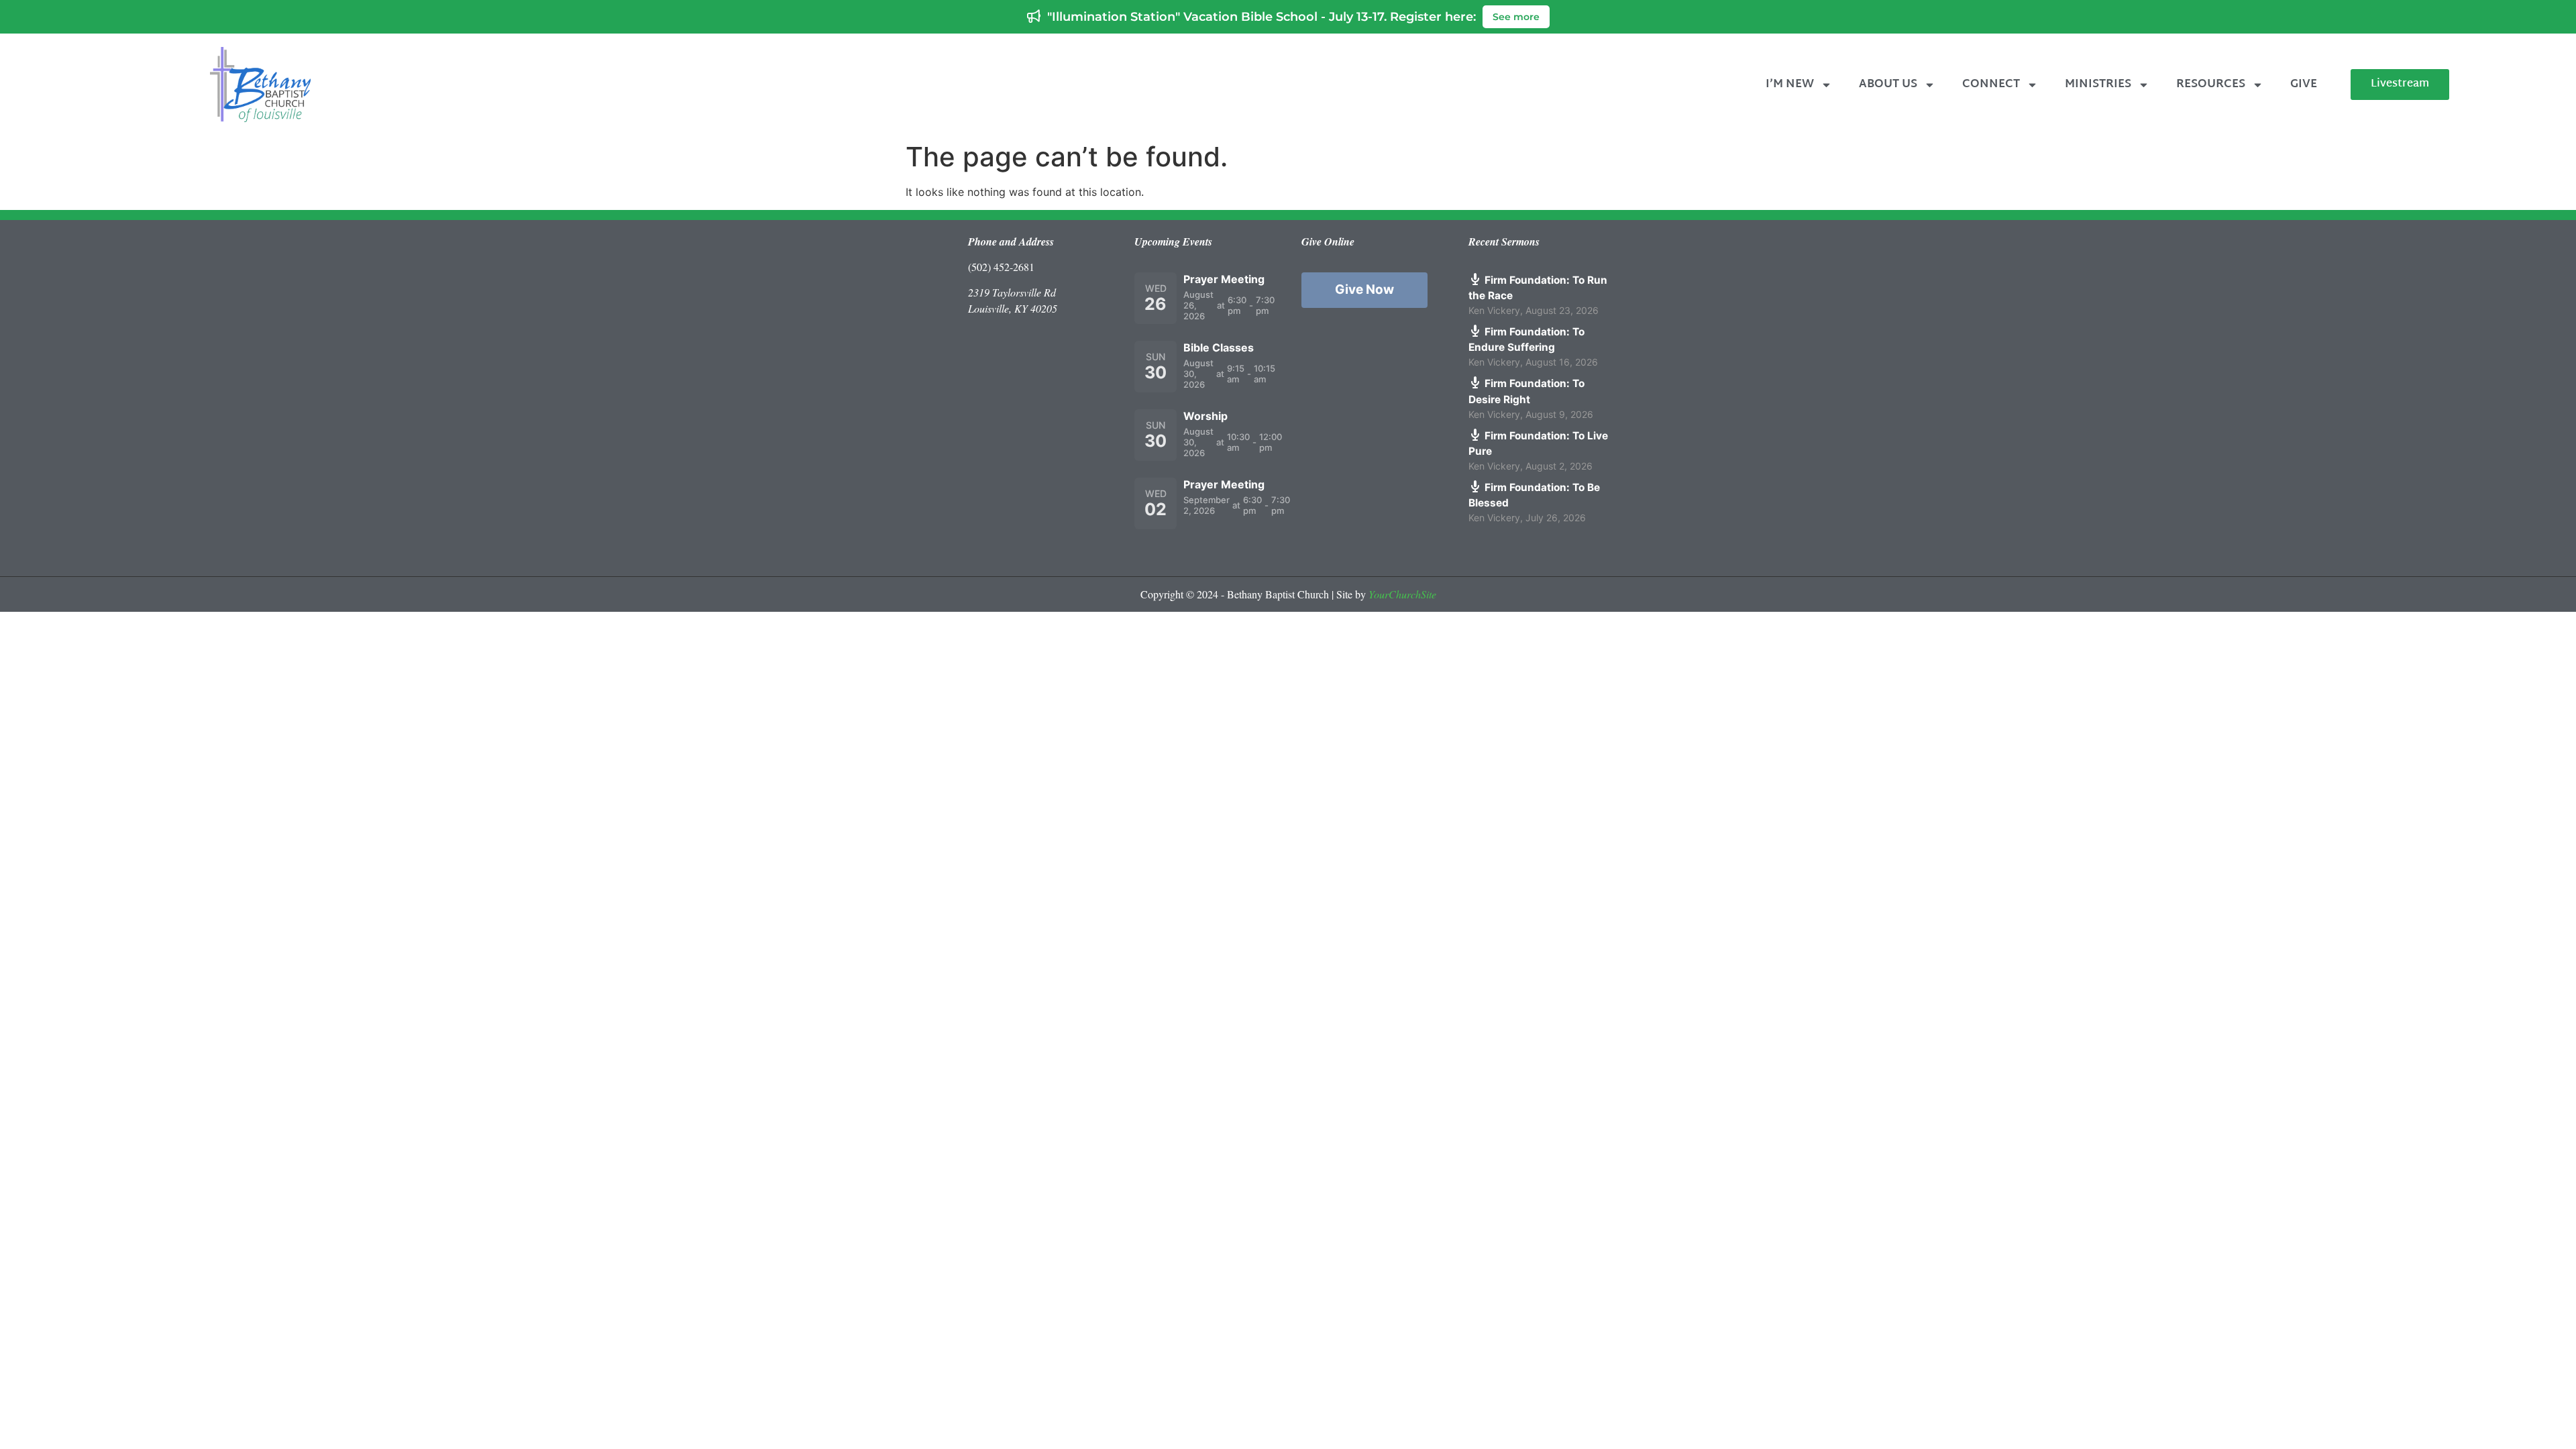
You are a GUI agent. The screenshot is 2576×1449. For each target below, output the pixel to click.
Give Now (1364, 289)
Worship (1205, 416)
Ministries (2098, 84)
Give (2304, 84)
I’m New (1790, 84)
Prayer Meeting (1224, 279)
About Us (1888, 84)
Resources (2211, 84)
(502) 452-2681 (1001, 267)
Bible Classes (1219, 347)
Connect (1991, 84)
